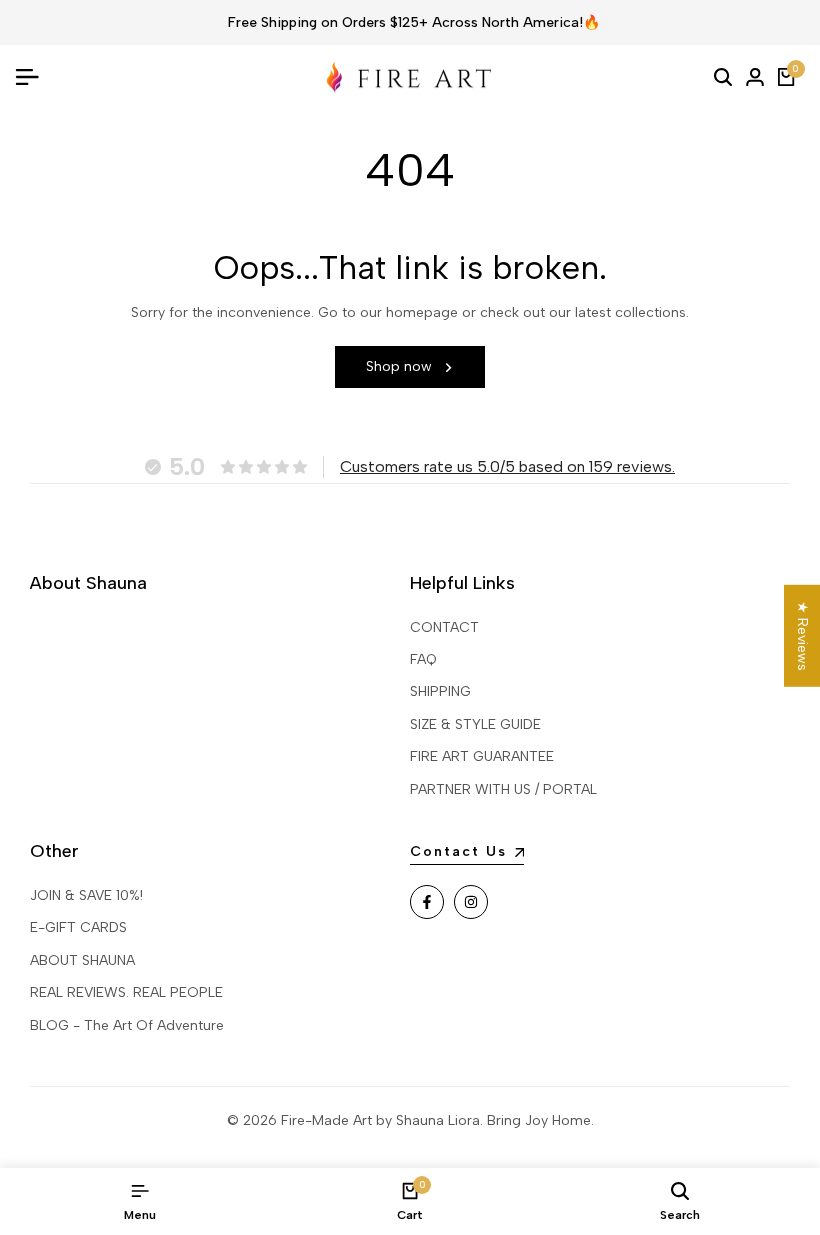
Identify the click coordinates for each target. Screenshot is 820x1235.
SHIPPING (440, 691)
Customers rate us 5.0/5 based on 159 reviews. (507, 466)
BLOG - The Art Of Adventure (127, 1025)
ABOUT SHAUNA (82, 960)
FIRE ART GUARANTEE (482, 756)
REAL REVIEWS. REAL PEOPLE (126, 992)
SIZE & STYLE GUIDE (475, 724)
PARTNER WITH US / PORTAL (503, 789)
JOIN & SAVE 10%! (86, 895)
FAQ (423, 659)
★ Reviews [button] (802, 635)
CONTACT (444, 627)
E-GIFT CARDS (78, 927)
